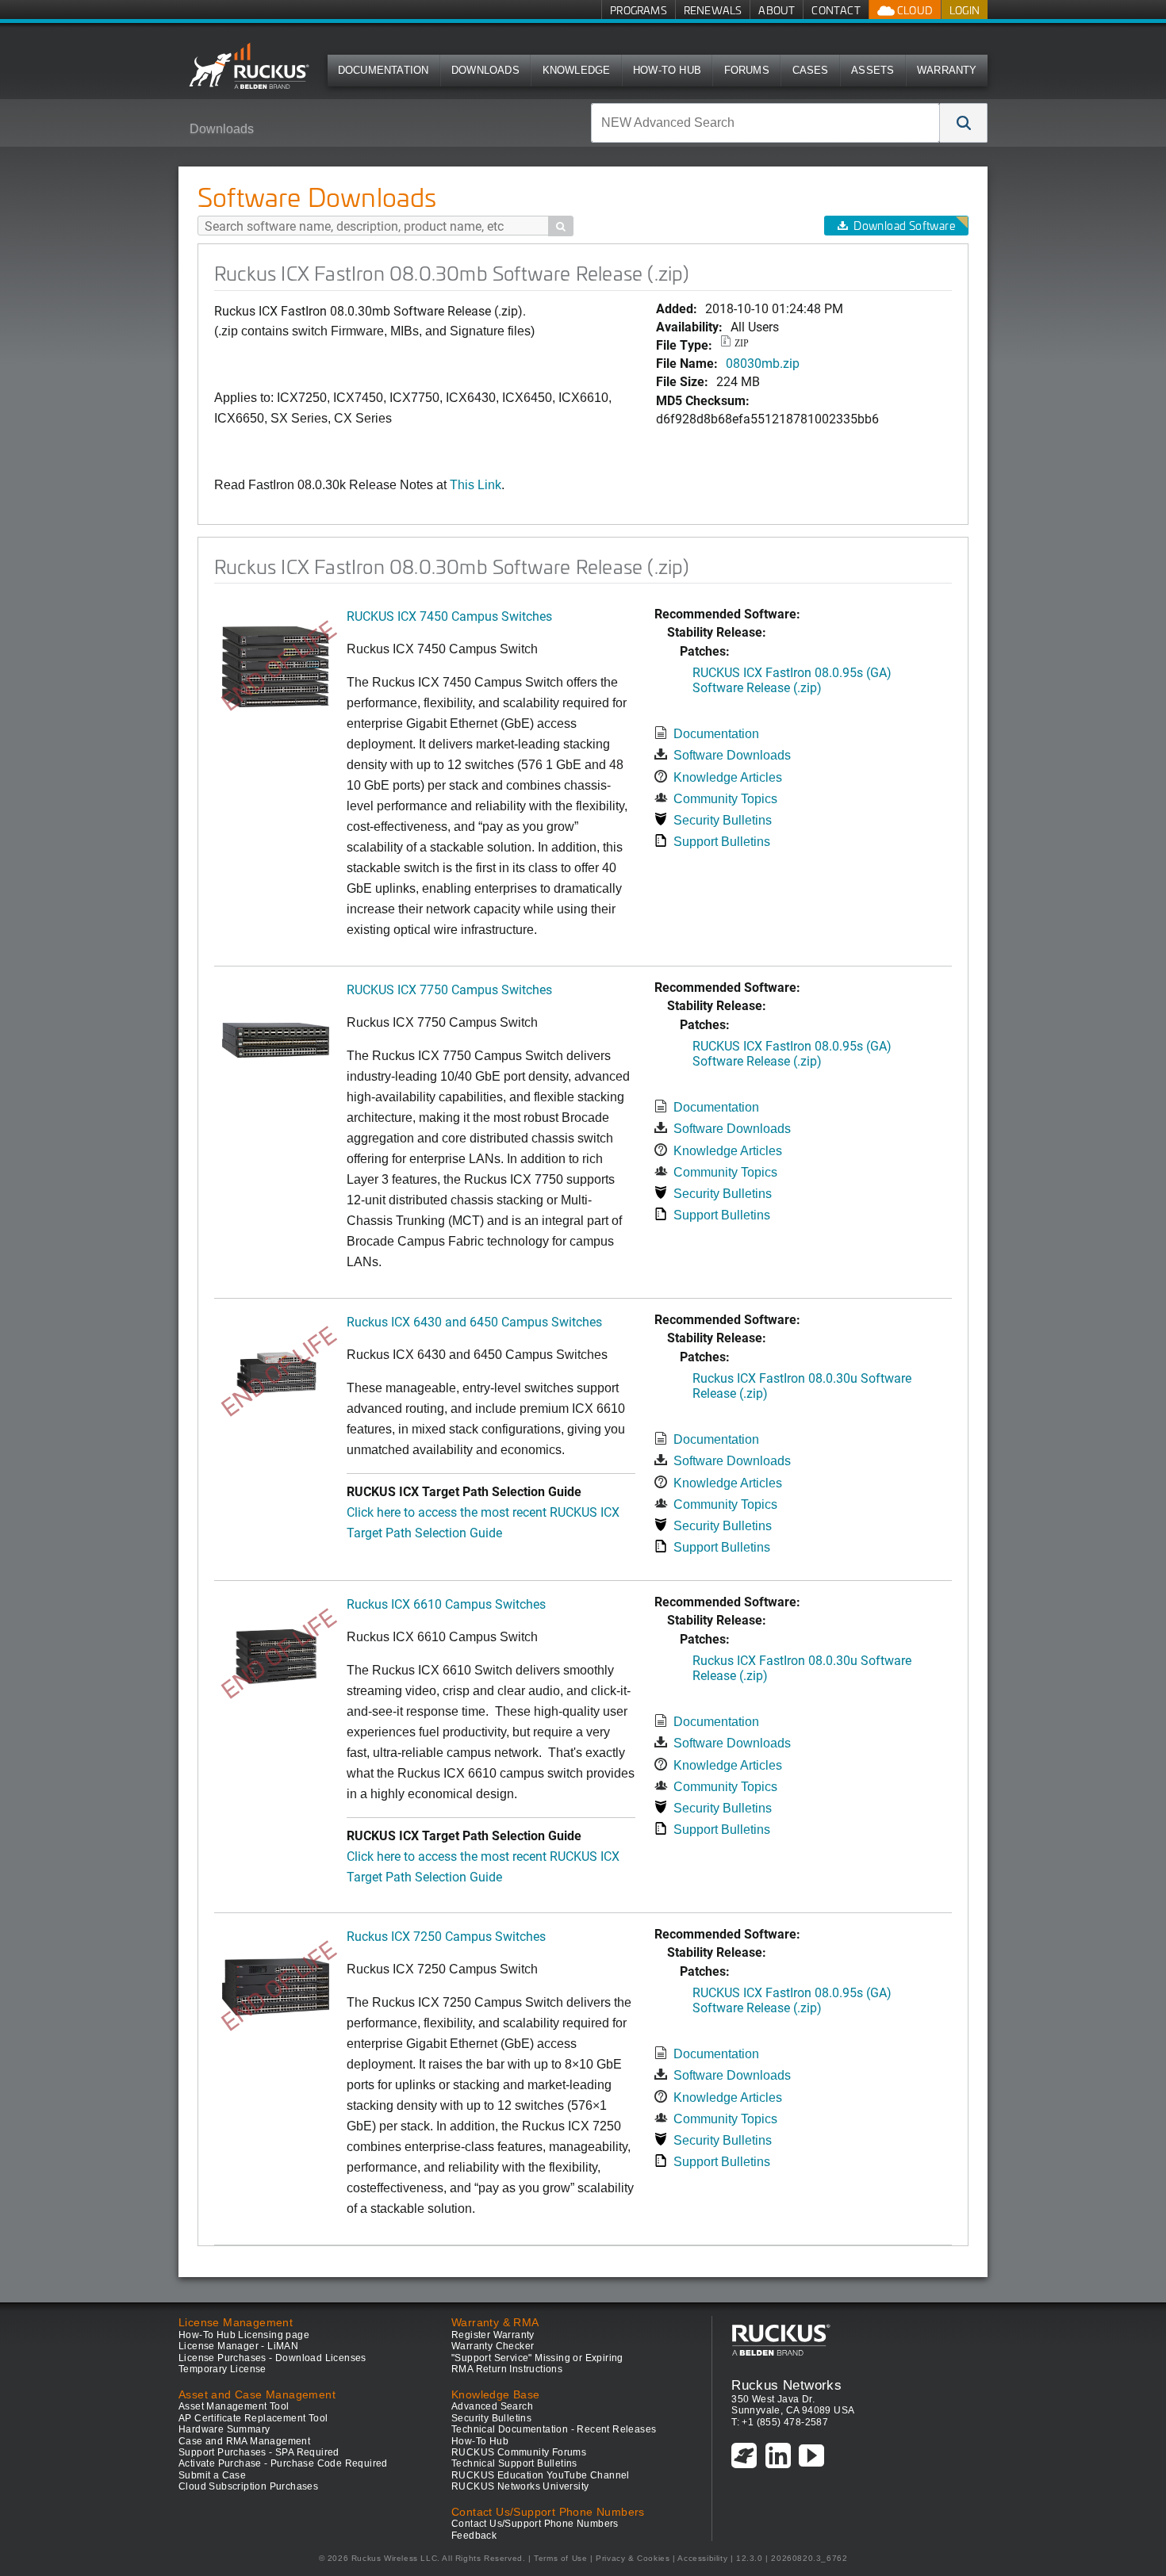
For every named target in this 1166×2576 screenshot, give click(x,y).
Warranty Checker (493, 2346)
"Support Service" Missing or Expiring (537, 2358)
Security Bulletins (723, 820)
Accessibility (702, 2558)
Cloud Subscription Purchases (248, 2486)
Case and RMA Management (244, 2441)
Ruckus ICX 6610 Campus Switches (446, 1604)
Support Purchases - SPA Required (259, 2452)
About (777, 10)
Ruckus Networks (786, 2385)
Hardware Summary (224, 2429)
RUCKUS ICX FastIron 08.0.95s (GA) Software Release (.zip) (792, 679)
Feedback (474, 2536)
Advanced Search (492, 2406)
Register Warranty (493, 2335)
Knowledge (577, 70)
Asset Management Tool (234, 2406)
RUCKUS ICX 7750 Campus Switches (449, 989)
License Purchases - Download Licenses (272, 2358)
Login (965, 10)
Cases (811, 70)
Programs (639, 10)
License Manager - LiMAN (238, 2346)
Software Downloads (732, 755)
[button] (964, 123)
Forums (747, 70)
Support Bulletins (722, 842)
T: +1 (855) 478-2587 (780, 2422)
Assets (873, 70)
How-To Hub (667, 70)
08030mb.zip (763, 363)
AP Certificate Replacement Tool (253, 2418)
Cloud (914, 10)
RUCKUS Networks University (520, 2486)
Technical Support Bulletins (514, 2463)
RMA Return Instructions (507, 2369)
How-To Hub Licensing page (244, 2335)
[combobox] (765, 123)
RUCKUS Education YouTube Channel (541, 2475)
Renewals (713, 10)
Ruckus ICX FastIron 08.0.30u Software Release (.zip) (802, 1385)
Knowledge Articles (728, 777)
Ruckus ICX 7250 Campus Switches (446, 1936)
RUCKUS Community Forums (519, 2452)
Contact (836, 10)
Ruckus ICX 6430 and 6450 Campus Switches (474, 1321)
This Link (476, 485)
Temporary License (222, 2369)
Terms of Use (560, 2558)
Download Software (904, 226)
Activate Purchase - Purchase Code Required (283, 2463)
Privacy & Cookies (633, 2558)
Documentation (384, 70)
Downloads (485, 70)
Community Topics (725, 799)
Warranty (947, 70)
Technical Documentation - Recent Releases (554, 2429)
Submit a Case (212, 2475)
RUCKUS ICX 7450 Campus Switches (449, 616)
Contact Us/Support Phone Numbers (535, 2524)
